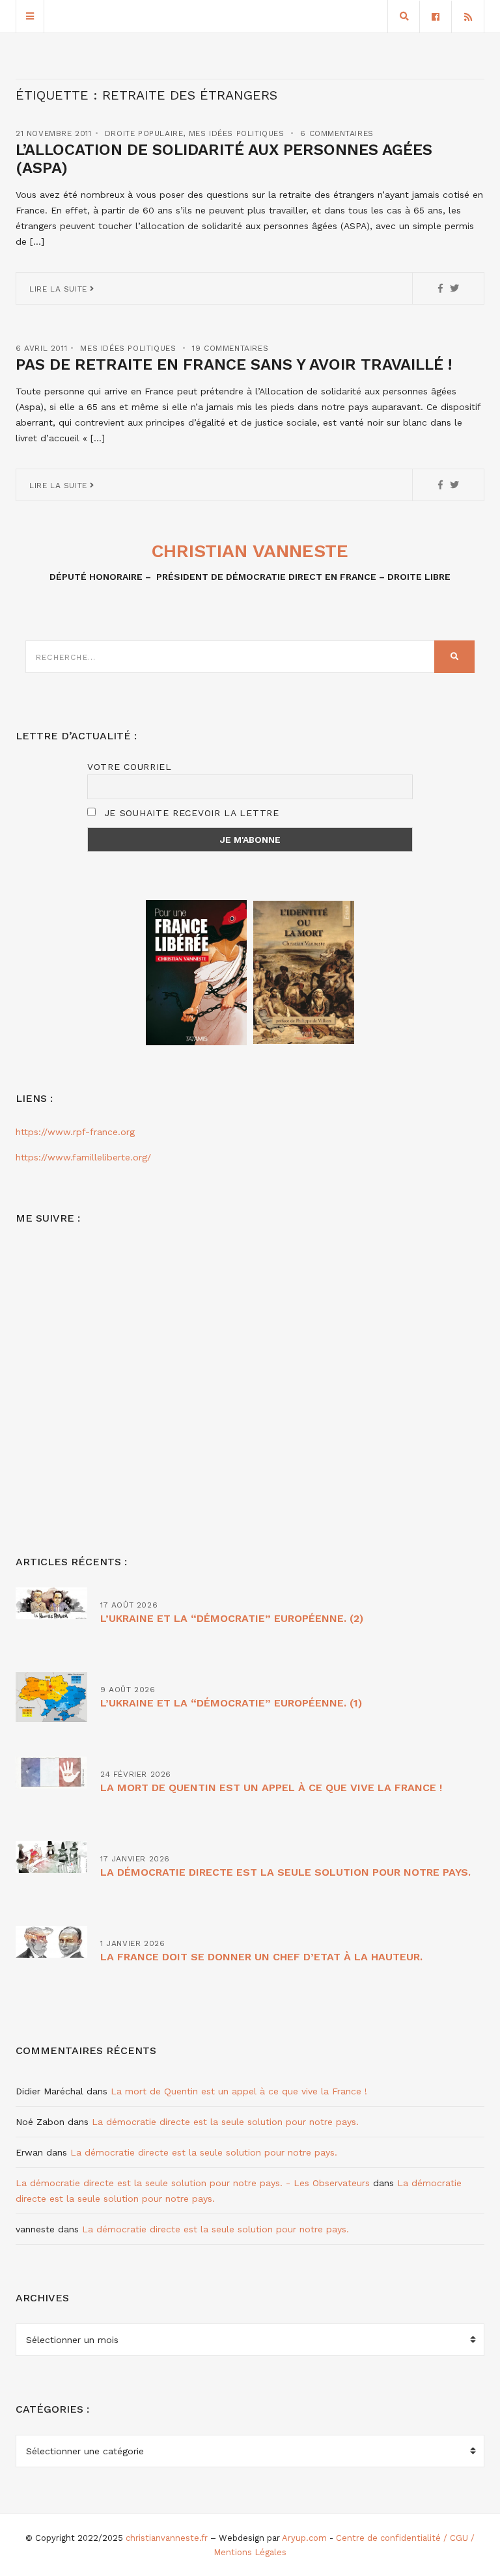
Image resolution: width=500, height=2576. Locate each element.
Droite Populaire (144, 133)
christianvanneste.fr (167, 2538)
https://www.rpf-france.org (75, 1132)
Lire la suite (60, 289)
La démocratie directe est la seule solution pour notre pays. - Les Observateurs (193, 2183)
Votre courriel (130, 767)
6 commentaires (337, 133)
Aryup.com (304, 2538)
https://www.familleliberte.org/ (83, 1157)
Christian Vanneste (250, 551)
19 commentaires (230, 348)
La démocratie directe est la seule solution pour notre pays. (285, 1872)
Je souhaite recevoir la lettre (190, 813)
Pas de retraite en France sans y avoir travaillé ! (234, 364)
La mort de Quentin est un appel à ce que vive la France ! (271, 1788)
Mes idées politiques (237, 133)
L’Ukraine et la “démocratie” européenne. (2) (232, 1618)
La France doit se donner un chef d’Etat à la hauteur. (261, 1957)
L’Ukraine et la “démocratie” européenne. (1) (231, 1703)
